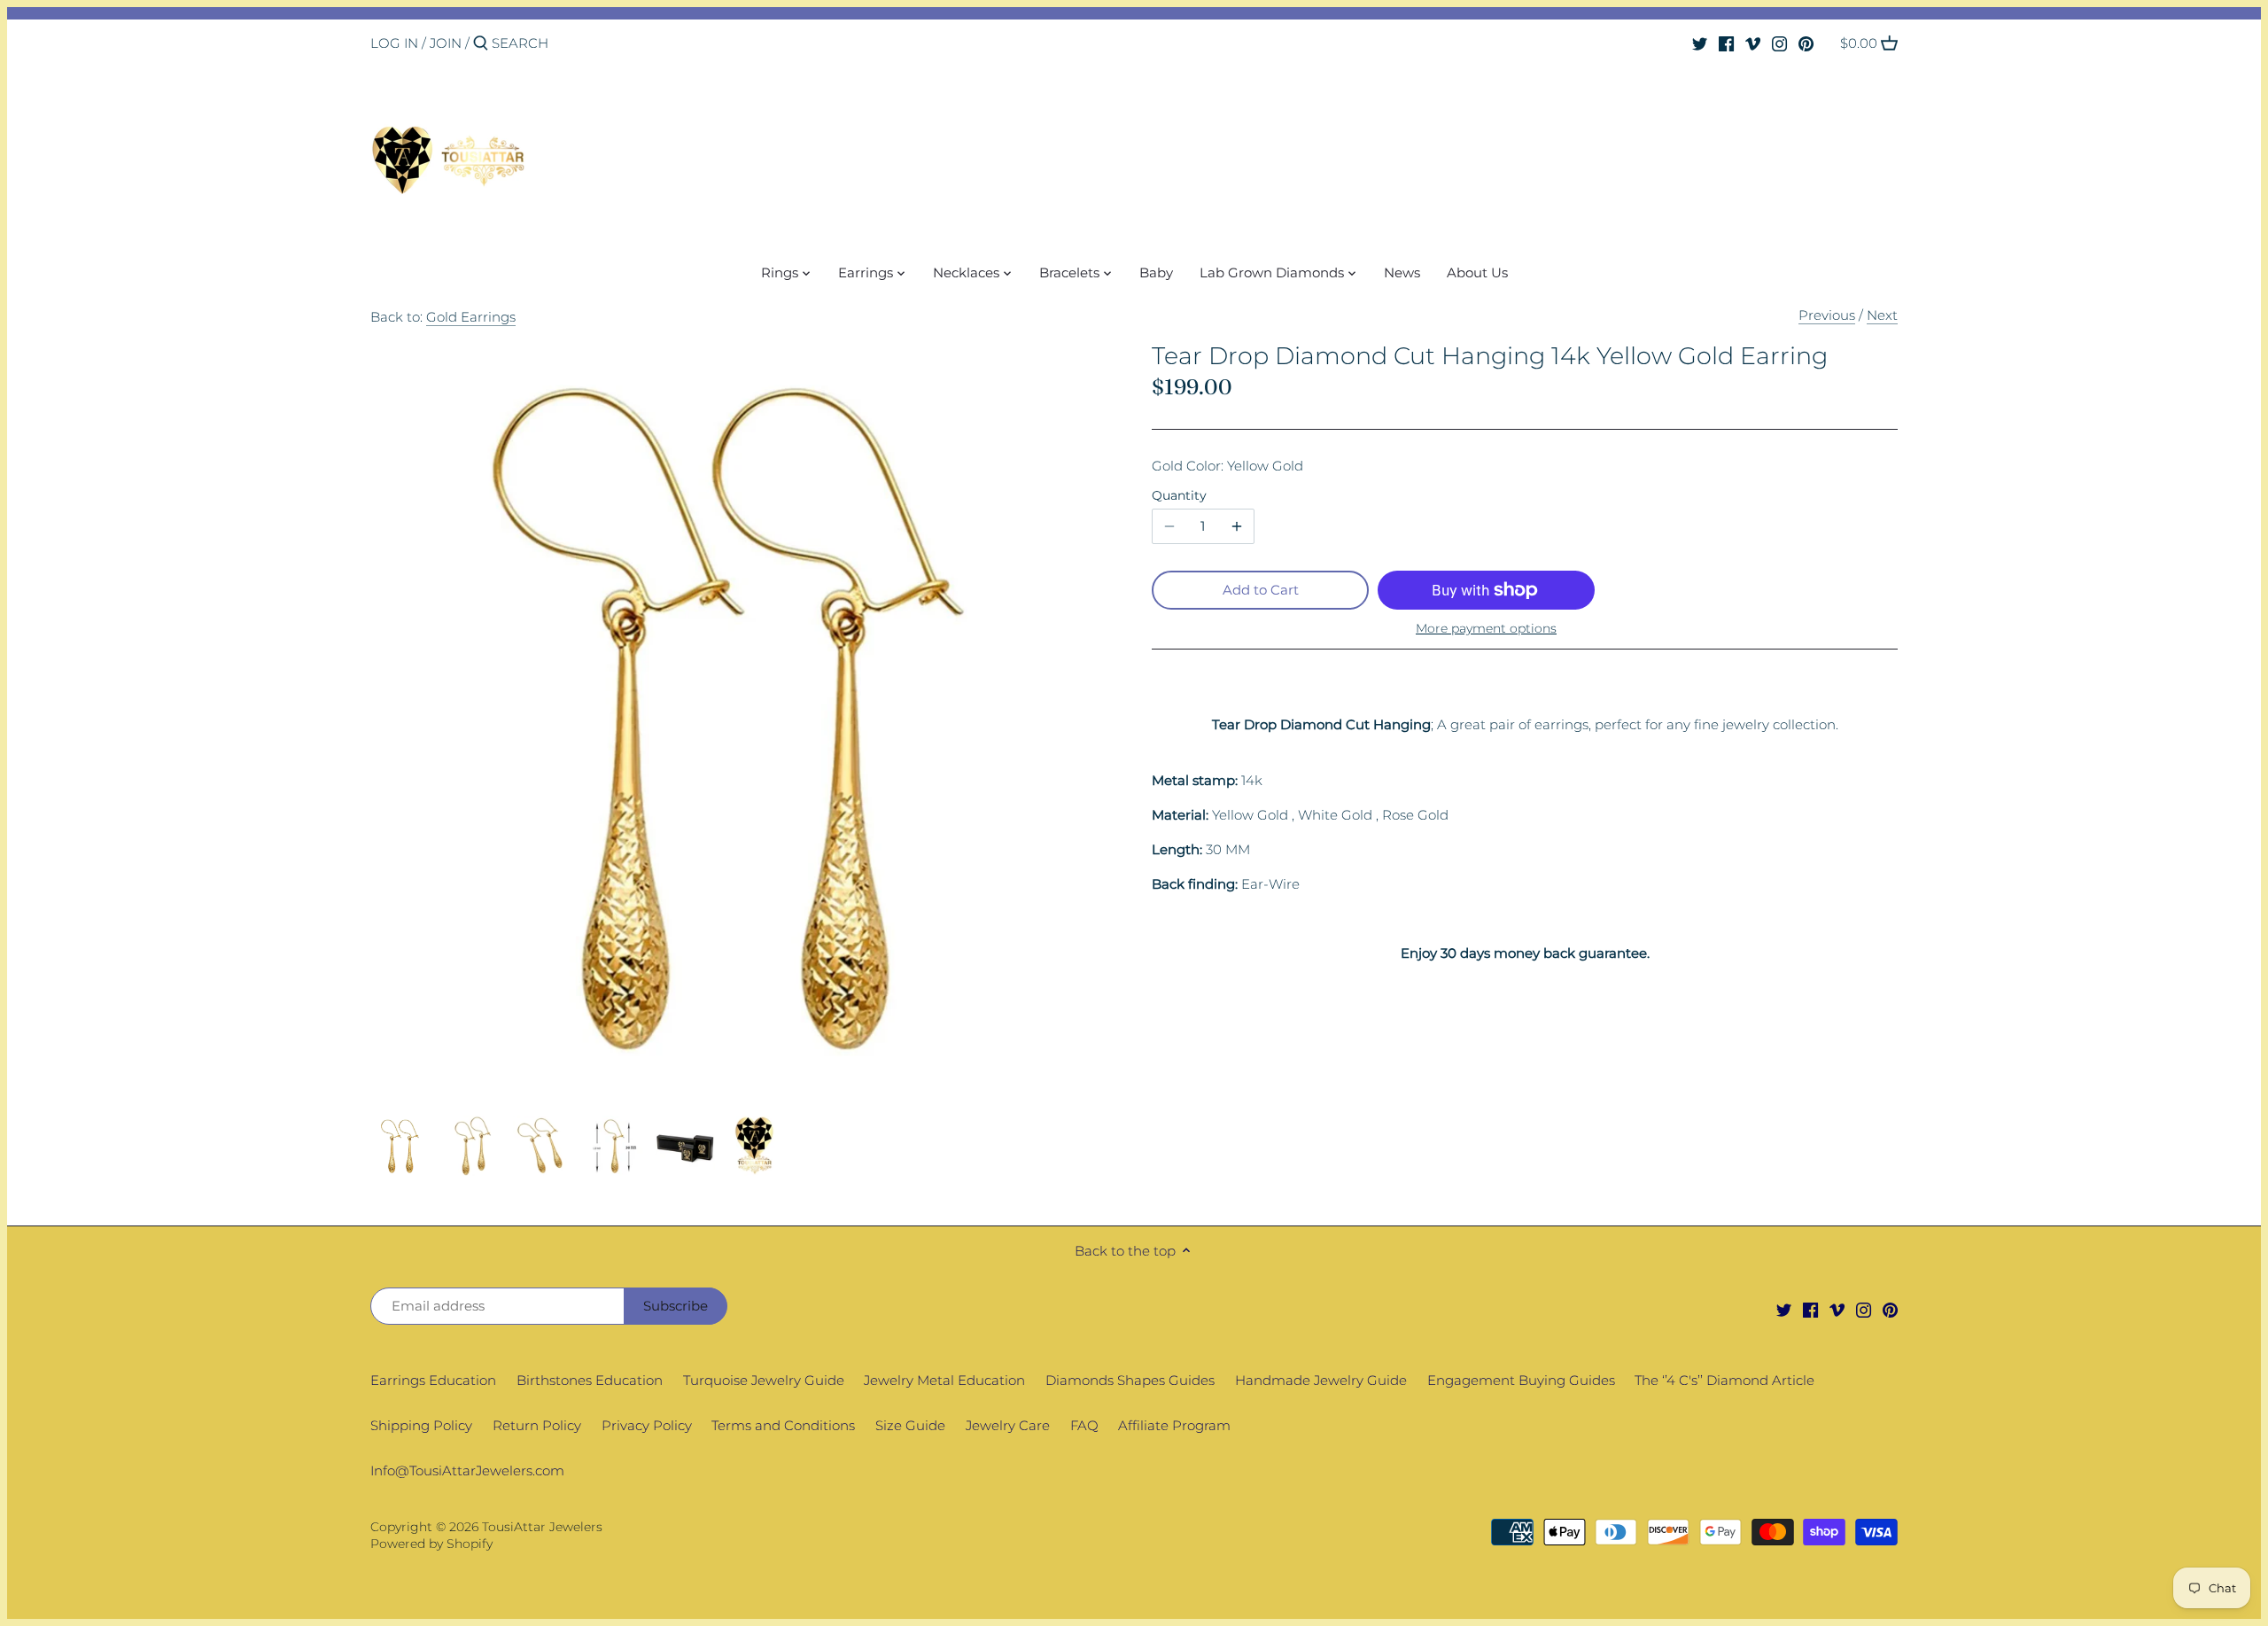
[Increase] (1237, 526)
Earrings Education (433, 1380)
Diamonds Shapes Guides (1130, 1380)
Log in (394, 43)
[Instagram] (1779, 43)
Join (446, 43)
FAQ (1084, 1425)
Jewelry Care (1008, 1425)
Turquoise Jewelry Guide (764, 1380)
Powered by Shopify (431, 1544)
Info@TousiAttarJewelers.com (467, 1470)
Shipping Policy (421, 1425)
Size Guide (910, 1425)
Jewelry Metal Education (944, 1380)
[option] (401, 1146)
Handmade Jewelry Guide (1321, 1380)
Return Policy (537, 1425)
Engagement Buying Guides (1521, 1380)
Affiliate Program (1174, 1425)
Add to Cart (1261, 590)
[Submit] (481, 44)
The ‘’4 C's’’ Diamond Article (1724, 1380)
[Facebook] (1726, 43)
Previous (1827, 315)
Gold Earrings (471, 317)
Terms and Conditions (783, 1425)
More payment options (1486, 629)
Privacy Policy (647, 1425)
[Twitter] (1700, 43)
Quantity (1179, 495)
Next (1882, 315)
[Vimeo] (1753, 43)
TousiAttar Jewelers (542, 1527)
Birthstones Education (590, 1380)
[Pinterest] (1806, 43)
